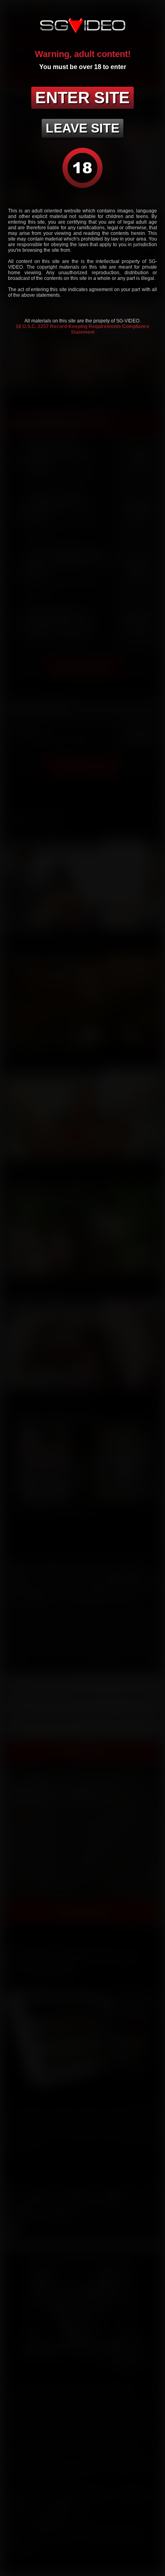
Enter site (82, 98)
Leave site (82, 128)
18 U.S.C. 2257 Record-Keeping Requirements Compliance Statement (82, 329)
